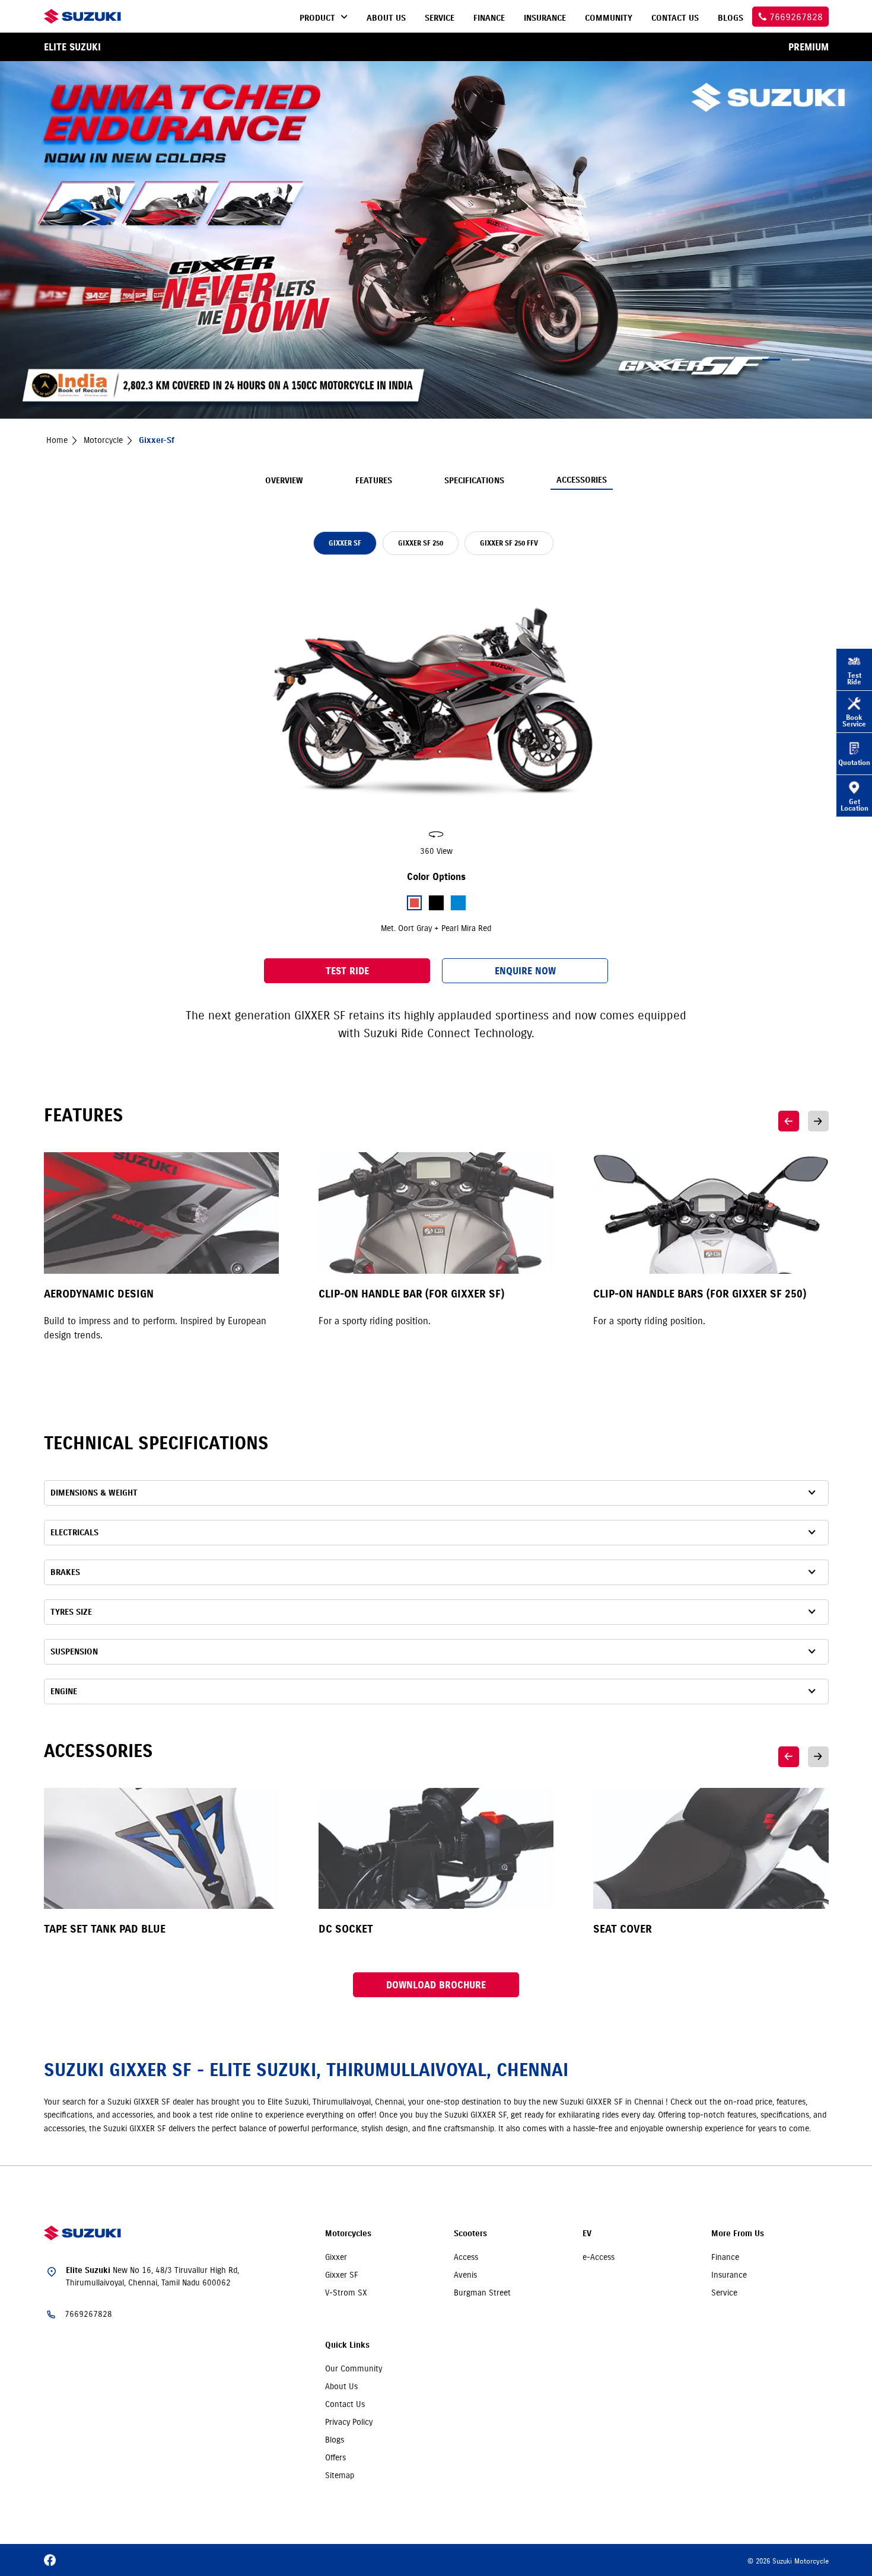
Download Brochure (436, 1985)
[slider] (436, 715)
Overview (284, 481)
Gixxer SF (342, 2275)
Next (818, 1121)
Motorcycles (348, 2234)
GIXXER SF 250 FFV (509, 543)
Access (466, 2257)
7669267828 (88, 2314)
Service (724, 2293)
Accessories (582, 480)
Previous (789, 1121)
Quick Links (347, 2345)
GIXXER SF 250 (421, 543)
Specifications (474, 481)
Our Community (354, 2368)
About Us (341, 2386)
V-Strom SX (346, 2293)
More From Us (738, 2234)
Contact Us (345, 2404)
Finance (725, 2257)
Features (374, 481)
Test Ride (347, 971)
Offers (335, 2457)
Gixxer (336, 2257)
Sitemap (340, 2475)
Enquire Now (525, 971)
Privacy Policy (349, 2422)
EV (587, 2234)
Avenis (465, 2275)
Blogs (335, 2440)
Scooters (470, 2234)
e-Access (599, 2257)
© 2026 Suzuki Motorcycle (788, 2561)
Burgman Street (482, 2293)
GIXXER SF (345, 543)
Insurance (729, 2275)
